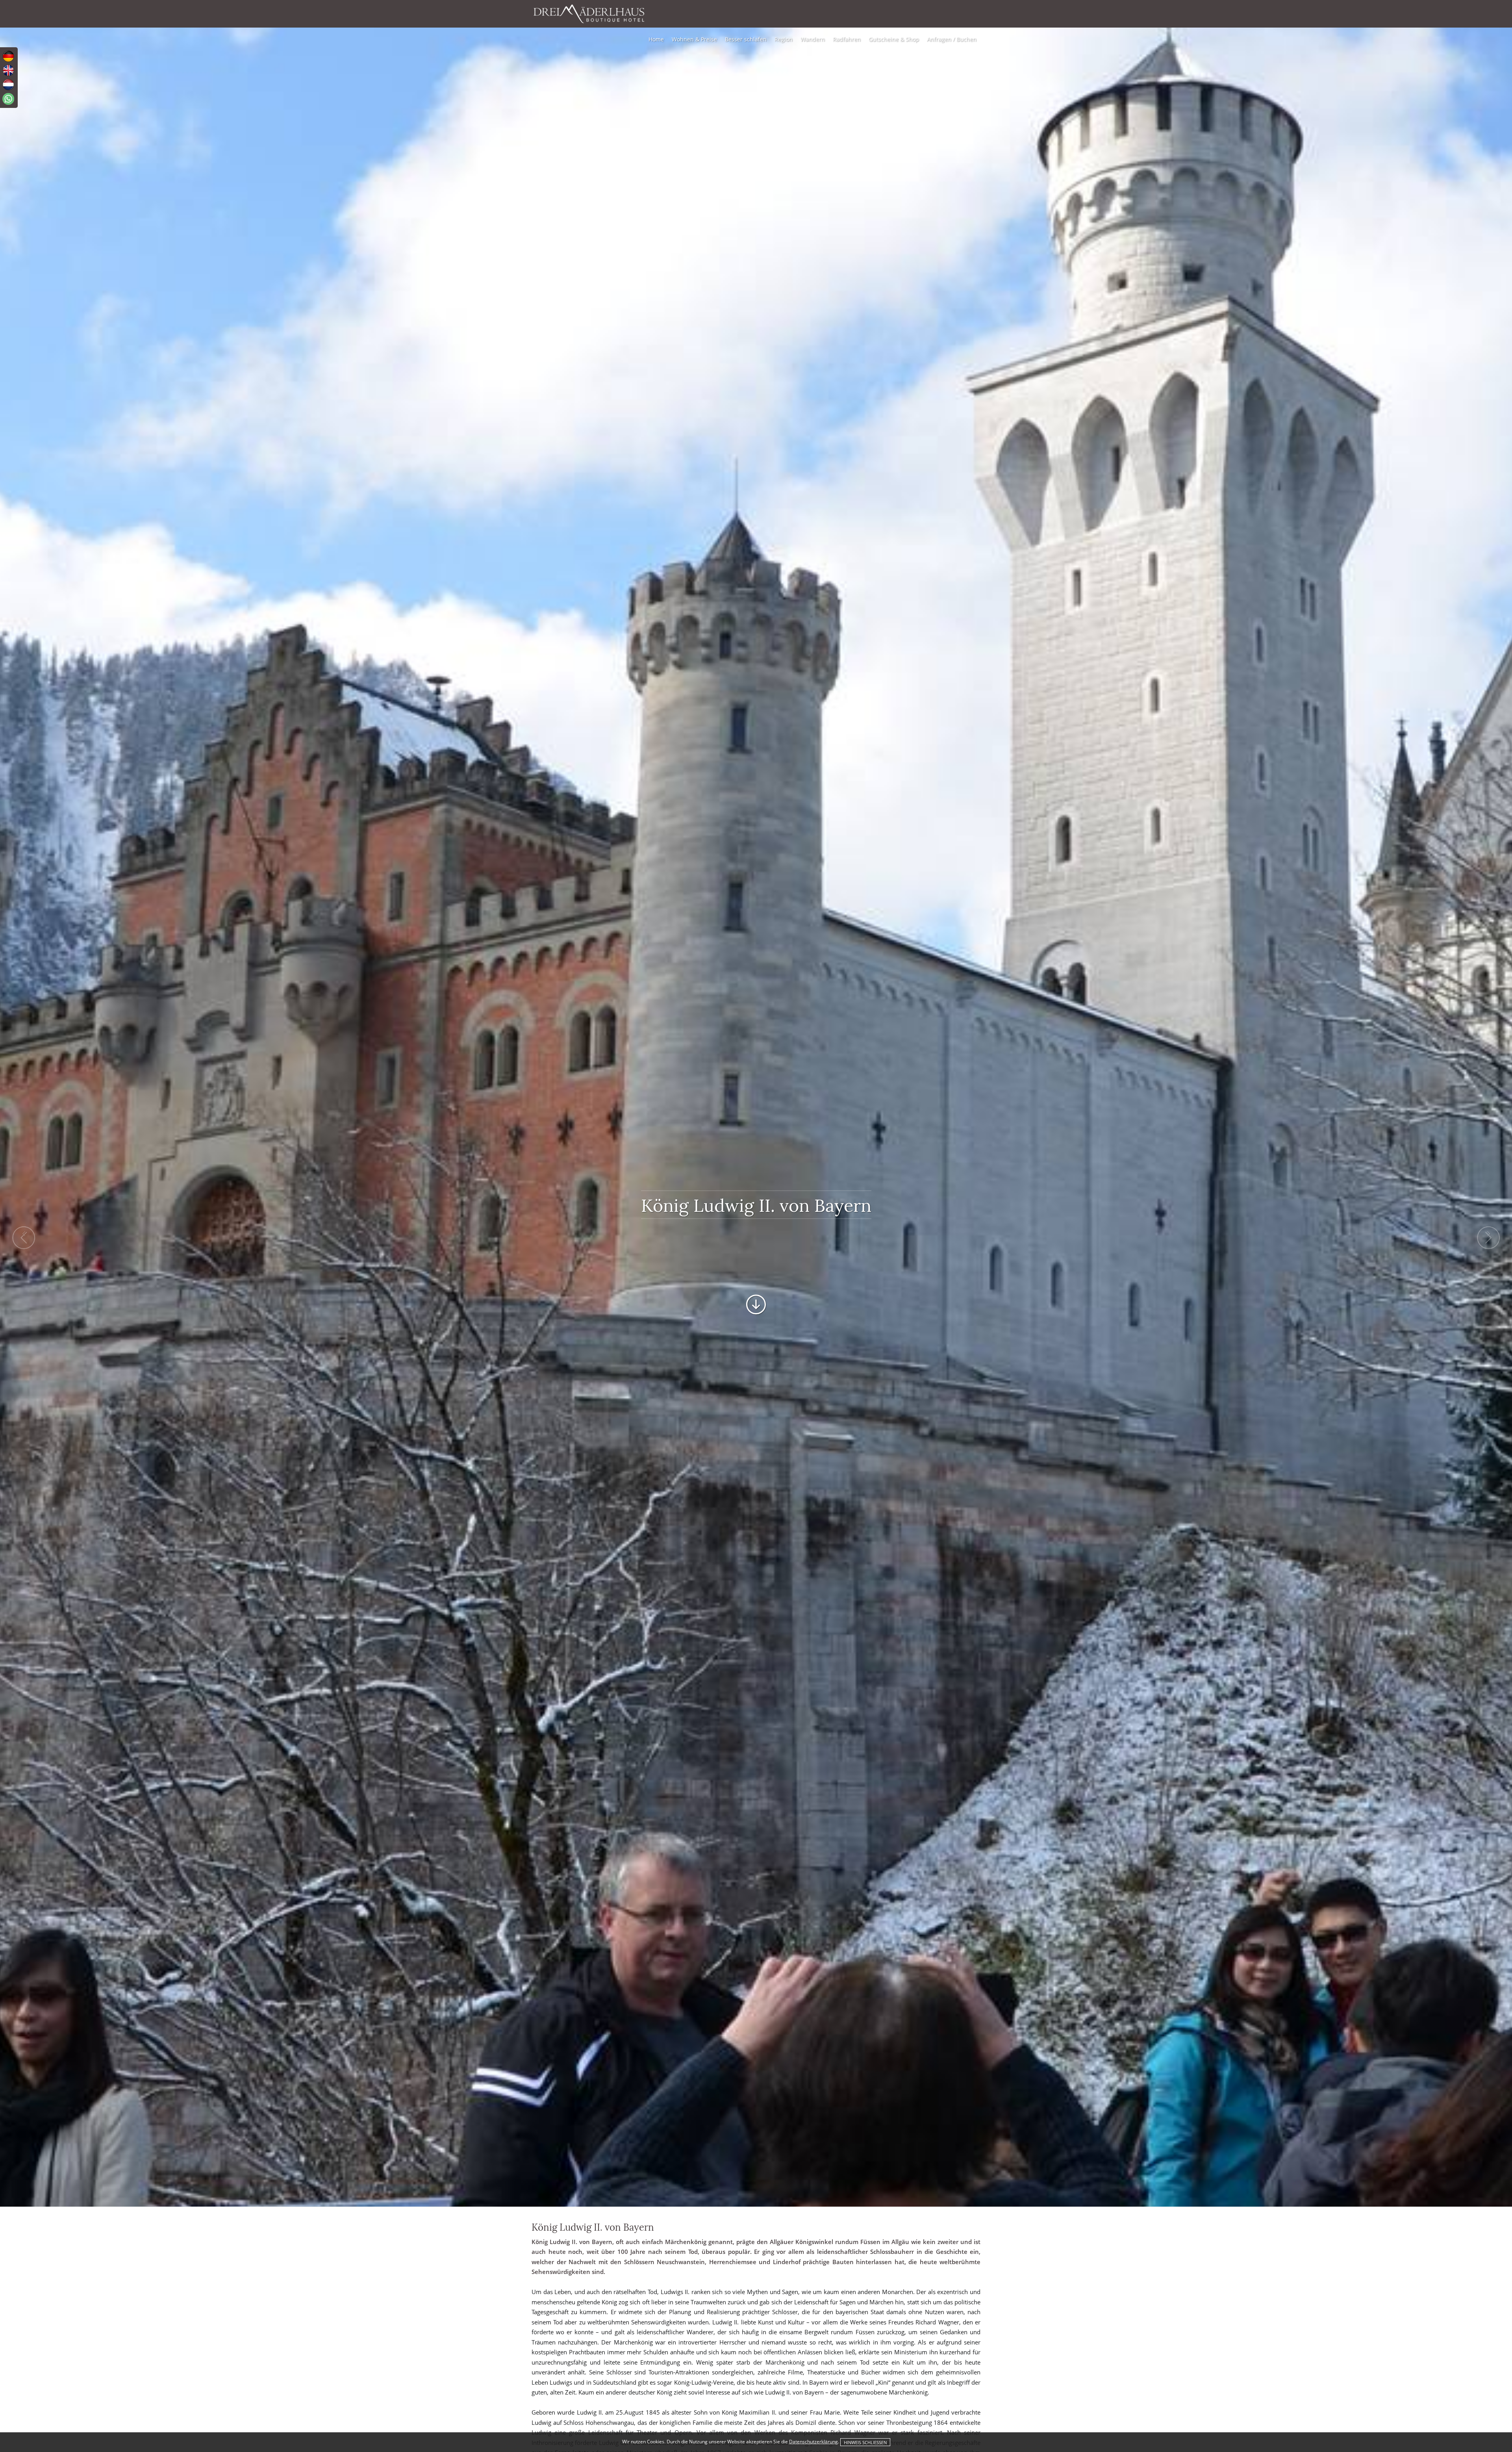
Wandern (813, 39)
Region (784, 39)
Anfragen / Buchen (952, 39)
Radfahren (847, 39)
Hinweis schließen (865, 2442)
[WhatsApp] (8, 99)
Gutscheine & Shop (894, 39)
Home (656, 39)
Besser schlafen (746, 39)
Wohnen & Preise (694, 39)
